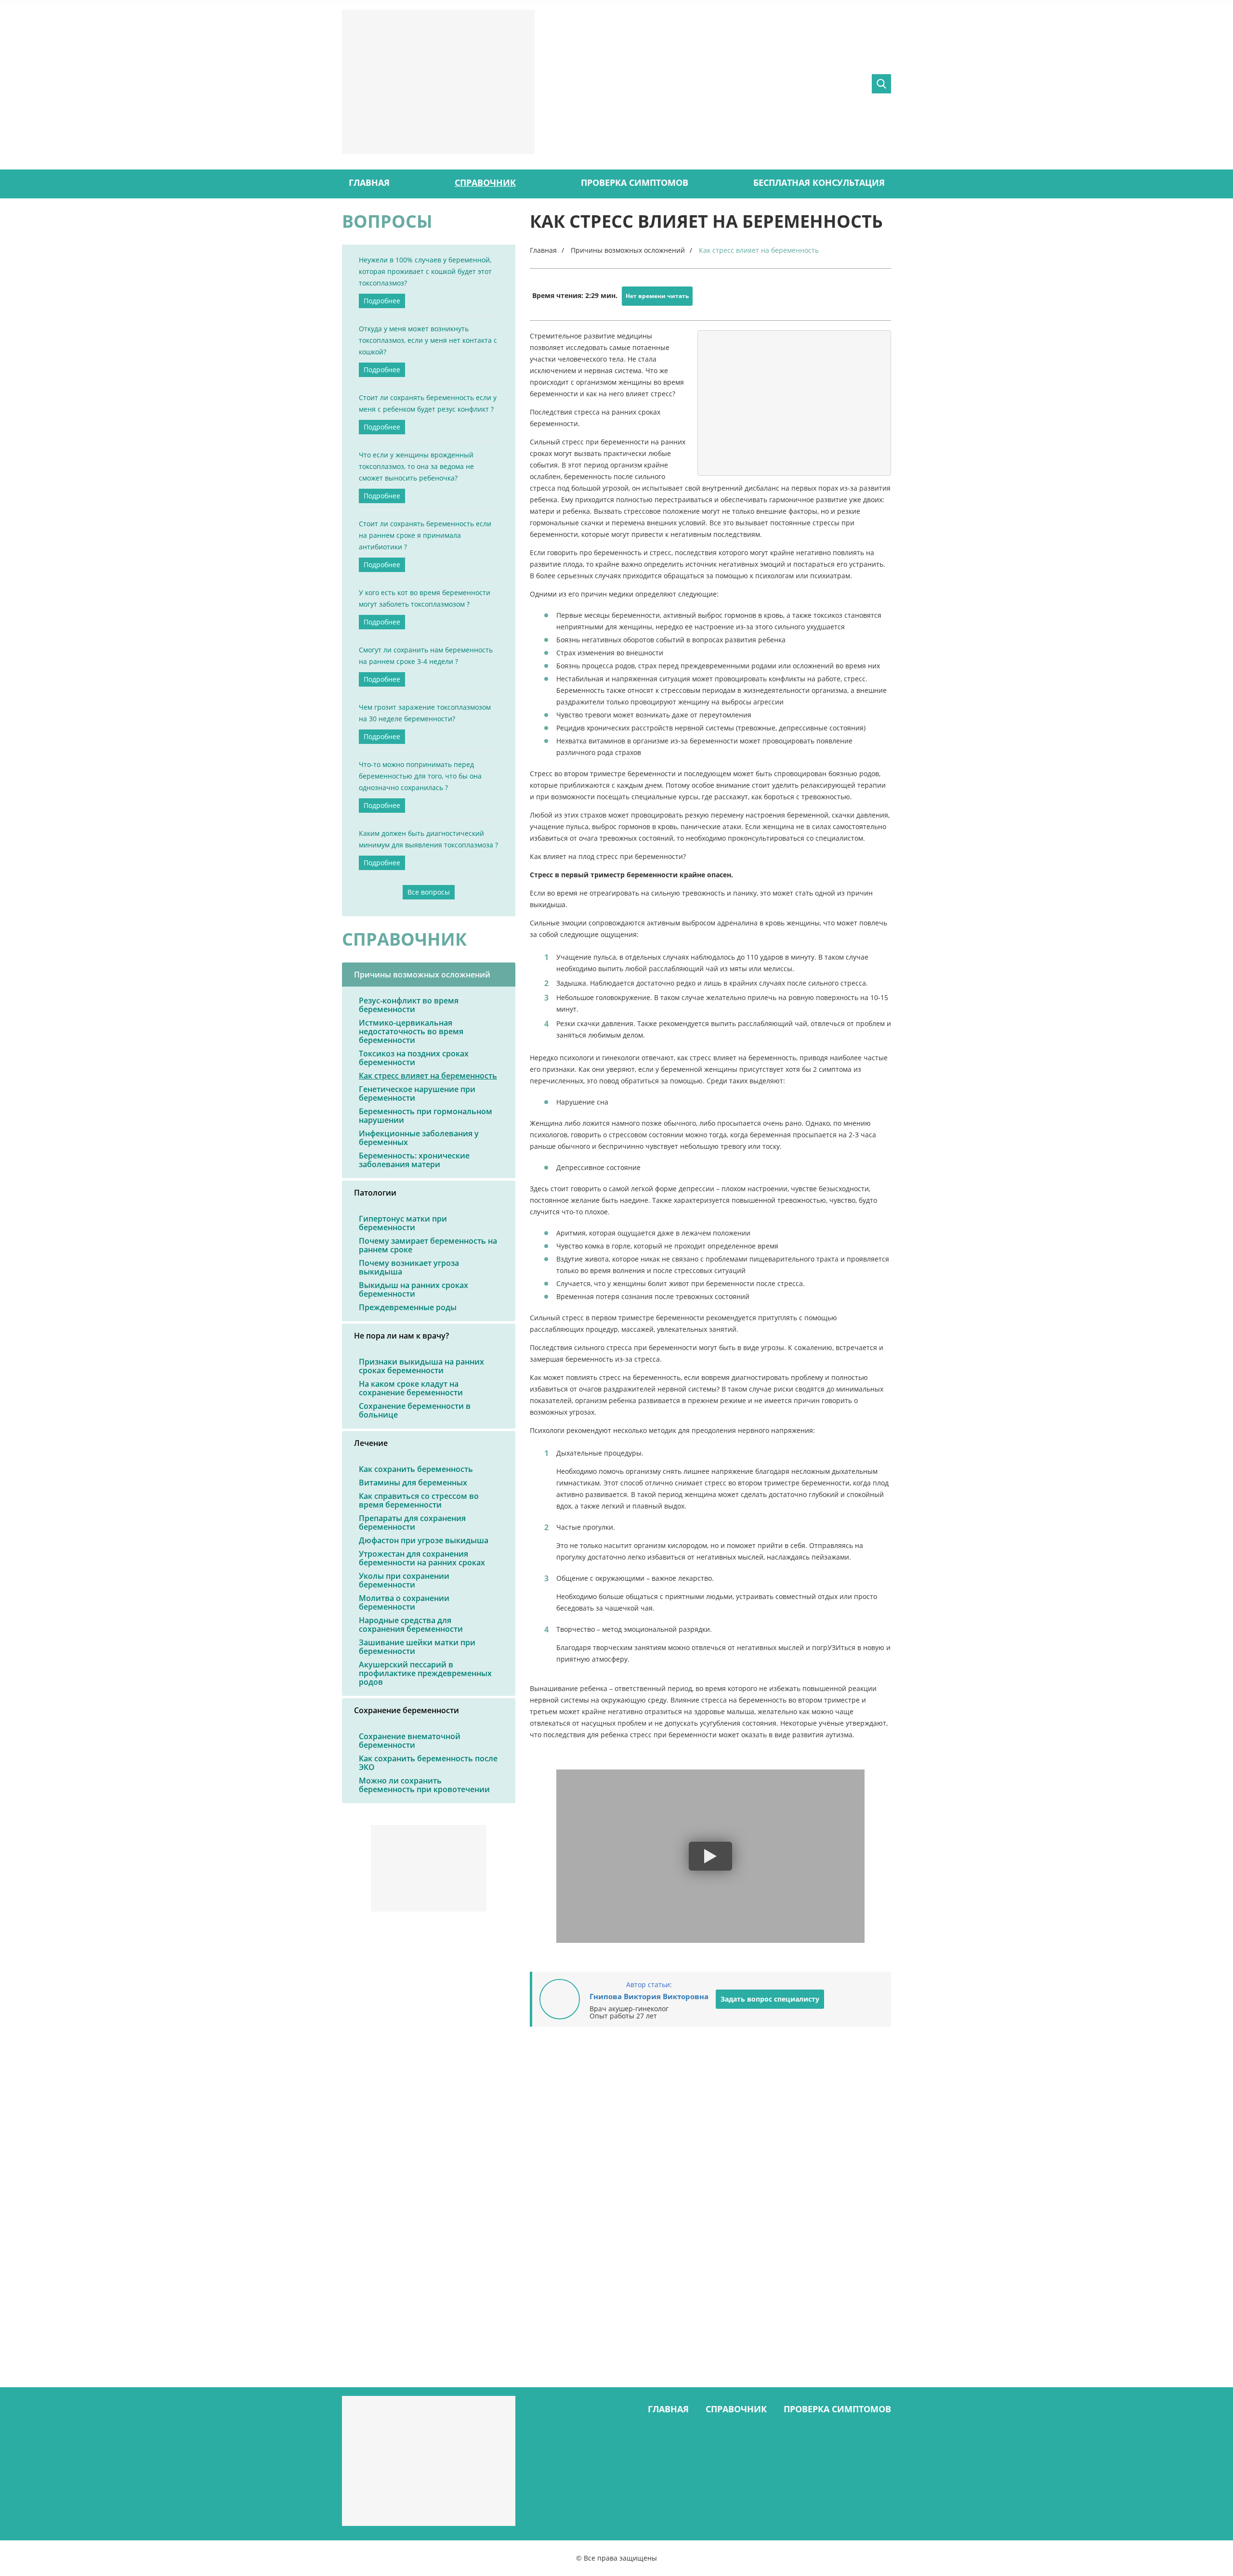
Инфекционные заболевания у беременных (419, 1138)
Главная (369, 182)
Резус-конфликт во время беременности (409, 1005)
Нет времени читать (657, 296)
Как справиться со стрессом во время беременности (419, 1500)
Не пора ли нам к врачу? (401, 1336)
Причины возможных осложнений (422, 975)
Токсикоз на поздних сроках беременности (414, 1058)
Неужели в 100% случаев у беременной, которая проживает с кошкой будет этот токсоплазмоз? (425, 271)
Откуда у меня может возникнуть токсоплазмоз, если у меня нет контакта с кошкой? (428, 340)
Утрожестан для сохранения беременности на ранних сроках (422, 1558)
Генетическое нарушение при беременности (417, 1093)
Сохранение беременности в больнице (415, 1410)
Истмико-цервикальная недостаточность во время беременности (411, 1031)
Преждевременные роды (408, 1307)
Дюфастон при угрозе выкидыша (424, 1540)
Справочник (485, 182)
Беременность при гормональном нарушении (426, 1116)
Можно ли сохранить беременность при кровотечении (424, 1785)
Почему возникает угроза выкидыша (409, 1267)
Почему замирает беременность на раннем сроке (428, 1245)
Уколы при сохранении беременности (404, 1580)
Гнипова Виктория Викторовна (649, 1996)
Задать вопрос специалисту (770, 1999)
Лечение (371, 1443)
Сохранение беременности (407, 1710)
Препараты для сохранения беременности (412, 1522)
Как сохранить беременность (416, 1469)
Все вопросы (429, 892)
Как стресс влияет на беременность (428, 1076)
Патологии (375, 1193)
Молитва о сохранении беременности (404, 1602)
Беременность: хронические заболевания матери (414, 1160)
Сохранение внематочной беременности (410, 1741)
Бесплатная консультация (819, 182)
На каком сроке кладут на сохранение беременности (411, 1388)
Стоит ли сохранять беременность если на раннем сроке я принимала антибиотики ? (425, 535)
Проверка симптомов (635, 182)
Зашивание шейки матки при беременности (417, 1647)
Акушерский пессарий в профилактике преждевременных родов (425, 1673)
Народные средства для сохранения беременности (411, 1625)
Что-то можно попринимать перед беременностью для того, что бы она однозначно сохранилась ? (420, 776)
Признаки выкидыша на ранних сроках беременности (421, 1366)
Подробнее (382, 301)
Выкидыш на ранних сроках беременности (413, 1289)
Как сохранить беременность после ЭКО (428, 1763)
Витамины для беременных (413, 1483)
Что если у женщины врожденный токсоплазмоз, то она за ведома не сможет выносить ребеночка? (416, 466)
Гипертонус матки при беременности (403, 1223)
